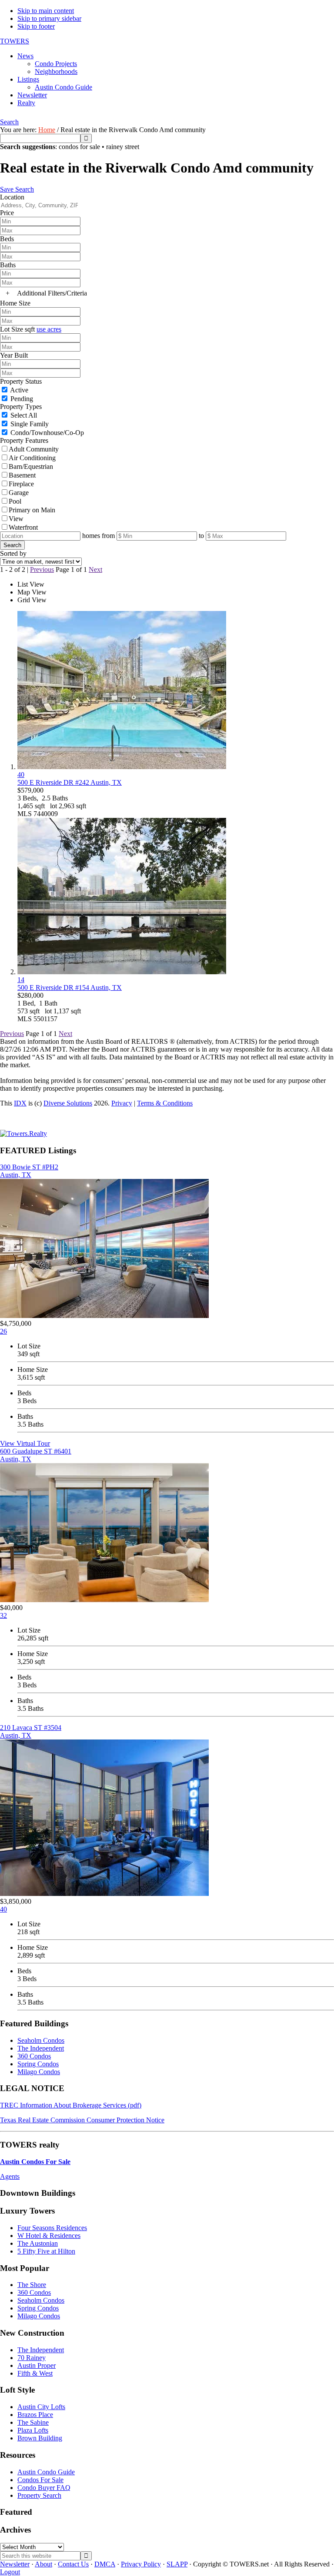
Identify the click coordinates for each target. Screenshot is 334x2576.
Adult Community (34, 449)
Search (9, 122)
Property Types (21, 407)
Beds (7, 239)
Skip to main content (46, 11)
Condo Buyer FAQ (44, 2488)
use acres (49, 329)
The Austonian (38, 2243)
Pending (22, 399)
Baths (8, 265)
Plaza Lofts (33, 2430)
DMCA (105, 2564)
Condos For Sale (40, 2480)
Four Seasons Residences (52, 2228)
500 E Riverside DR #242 (70, 782)
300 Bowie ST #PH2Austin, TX (29, 1171)
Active (19, 390)
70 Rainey (32, 2358)
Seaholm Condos (41, 2040)
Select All (24, 415)
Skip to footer (36, 26)
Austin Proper (37, 2365)
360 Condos (34, 2056)
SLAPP (177, 2564)
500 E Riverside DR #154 (70, 988)
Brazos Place (35, 2415)
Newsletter (15, 2564)
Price (7, 213)
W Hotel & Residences (49, 2236)
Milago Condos (39, 2072)
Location (12, 197)
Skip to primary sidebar (49, 18)
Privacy (122, 1103)
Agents (10, 2176)
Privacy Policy (141, 2564)
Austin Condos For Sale (35, 2162)
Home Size (15, 303)
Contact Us (73, 2564)
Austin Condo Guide (46, 2472)
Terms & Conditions (165, 1103)
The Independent (41, 2048)
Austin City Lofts (41, 2407)
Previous (42, 569)
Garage (19, 493)
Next (95, 569)
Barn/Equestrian (31, 466)
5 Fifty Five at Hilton (46, 2251)
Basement (22, 475)
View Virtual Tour (25, 1443)
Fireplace (21, 484)
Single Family (30, 424)
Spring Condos (38, 2064)
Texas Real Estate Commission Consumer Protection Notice (82, 2120)
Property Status (21, 381)
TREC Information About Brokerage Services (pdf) (71, 2105)
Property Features (24, 440)
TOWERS (15, 41)
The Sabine (33, 2422)
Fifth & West (35, 2373)
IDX (20, 1103)
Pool (15, 501)
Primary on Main (32, 510)
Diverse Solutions (68, 1103)
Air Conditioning (32, 458)
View (16, 519)
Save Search (17, 189)
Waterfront (23, 527)
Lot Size (12, 329)
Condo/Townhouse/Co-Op (47, 433)
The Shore (32, 2285)
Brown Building (40, 2438)
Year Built (14, 355)
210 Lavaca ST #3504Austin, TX (31, 1731)
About (43, 2564)
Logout (10, 2572)
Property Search (39, 2495)
